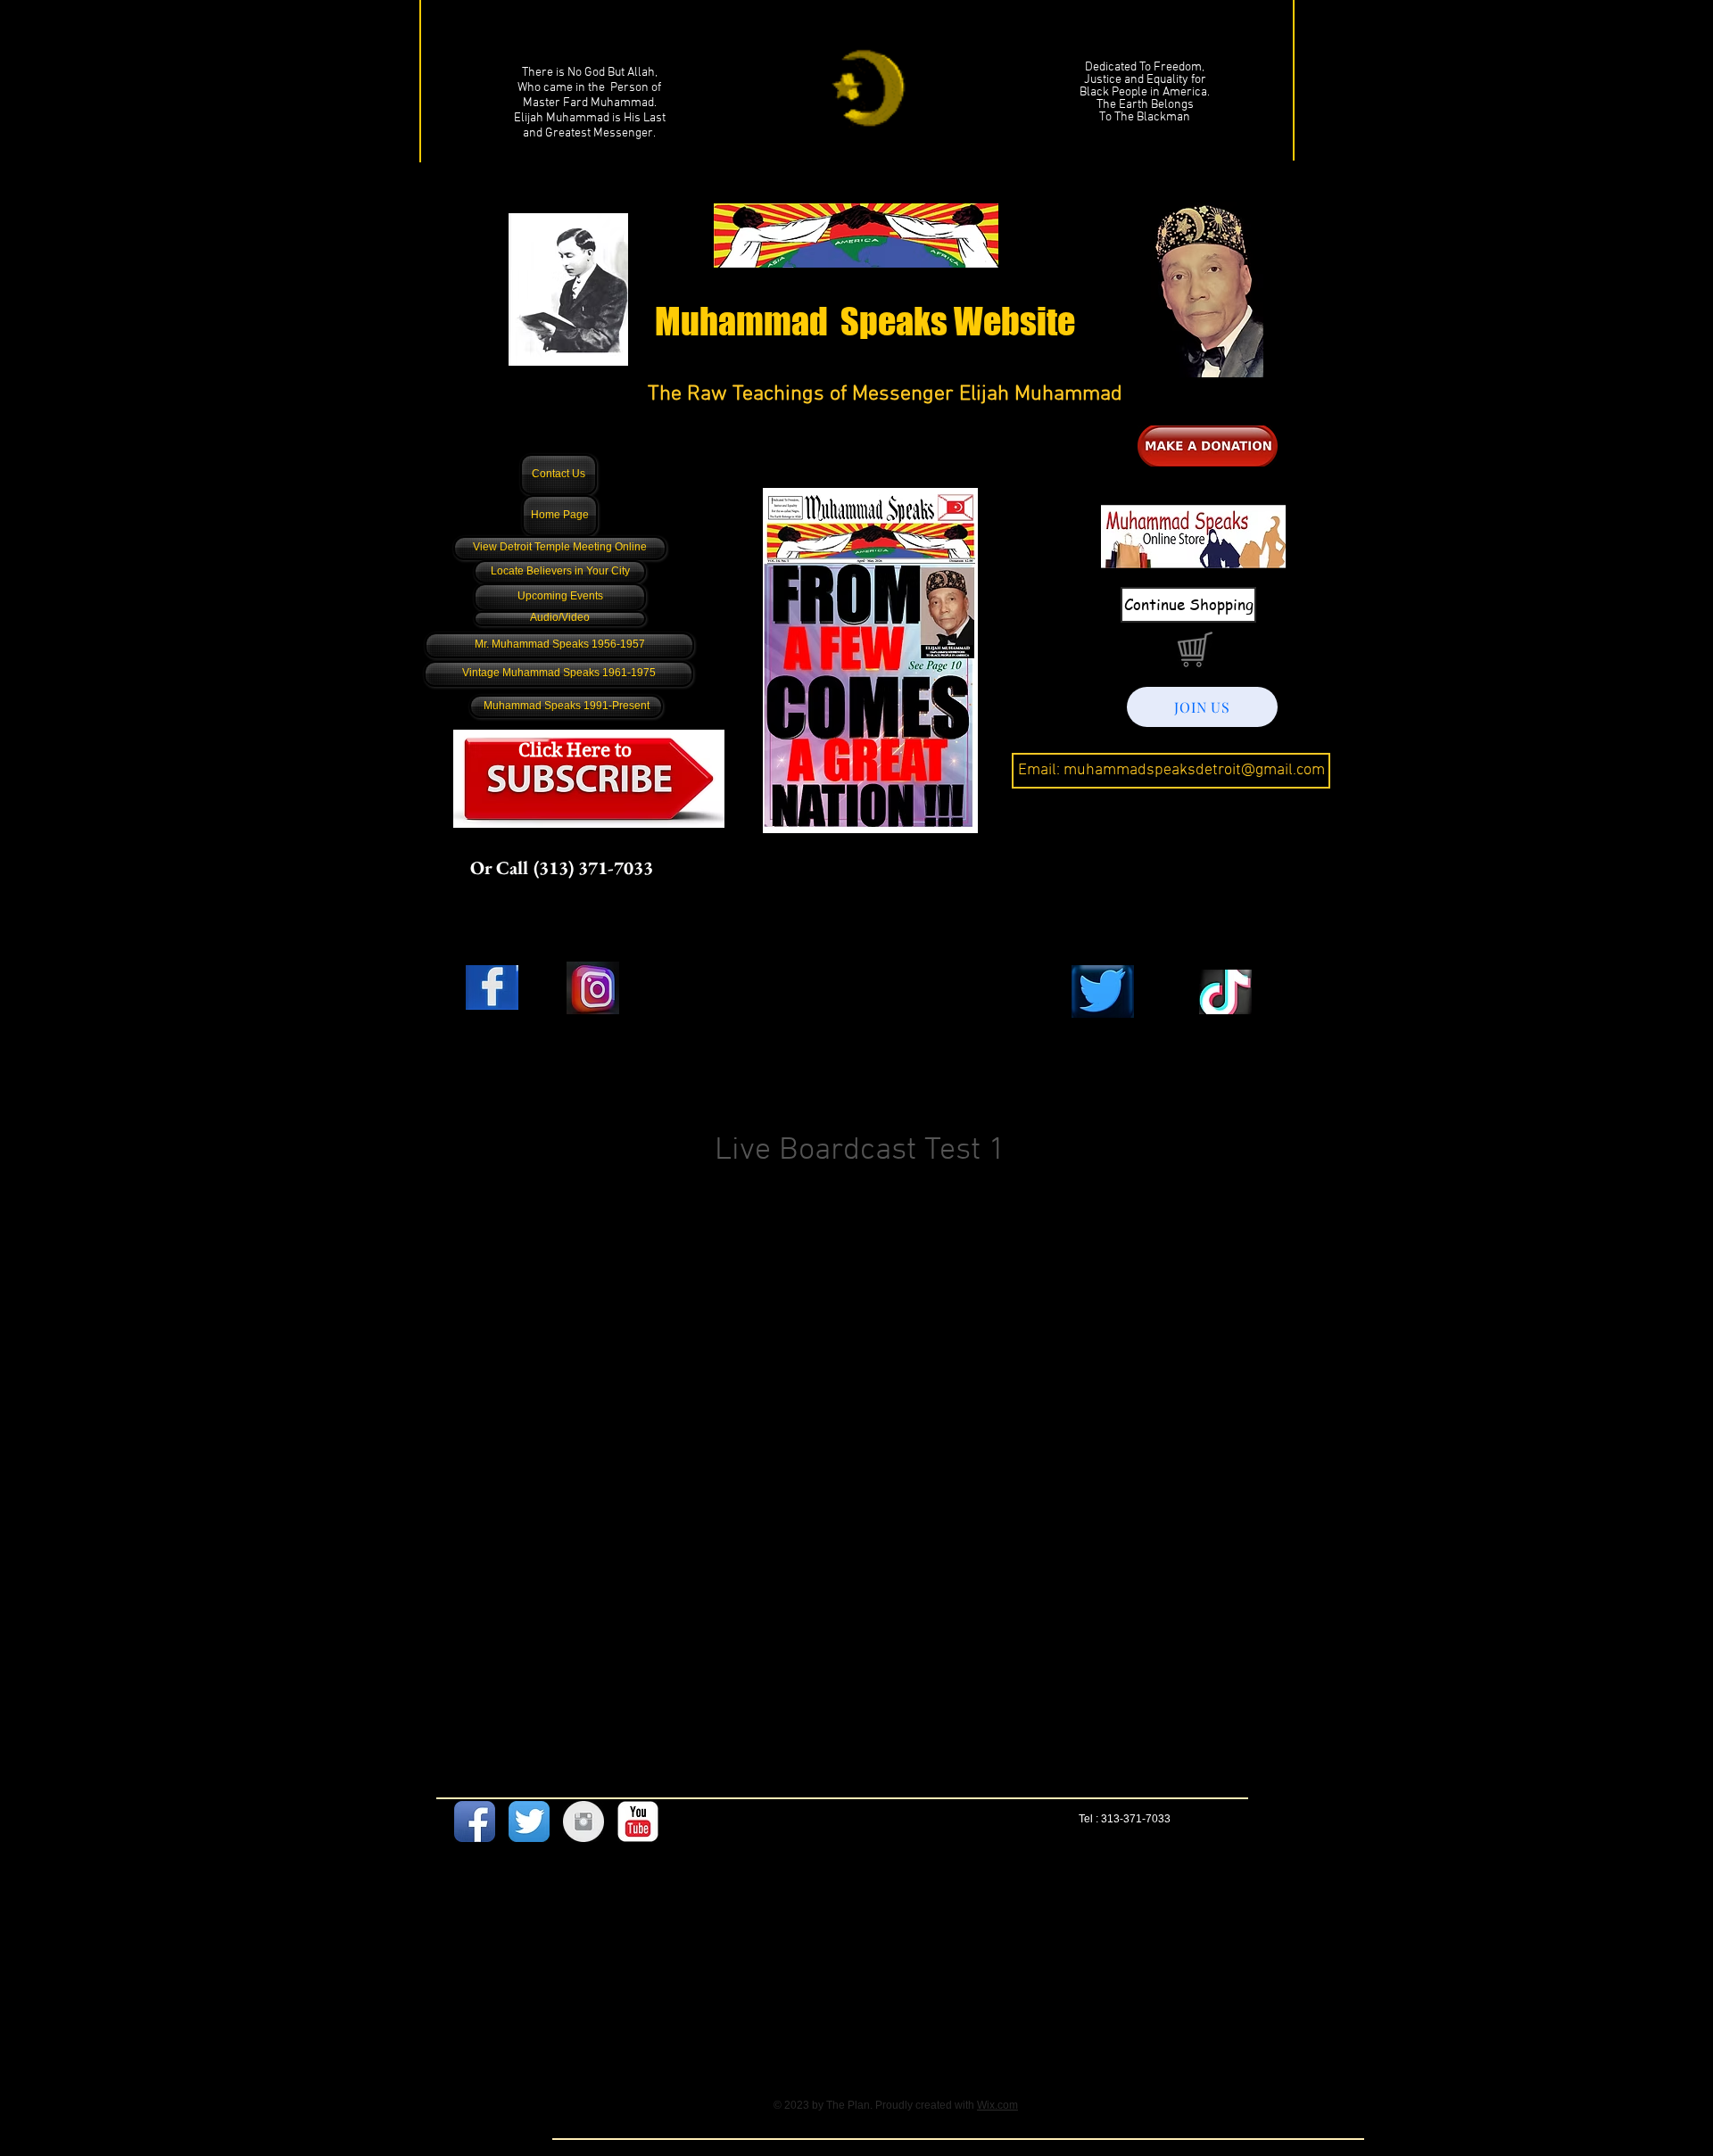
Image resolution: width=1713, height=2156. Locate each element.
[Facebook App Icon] (475, 1821)
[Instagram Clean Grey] (583, 1821)
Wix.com (997, 2105)
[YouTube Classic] (638, 1821)
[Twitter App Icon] (529, 1821)
